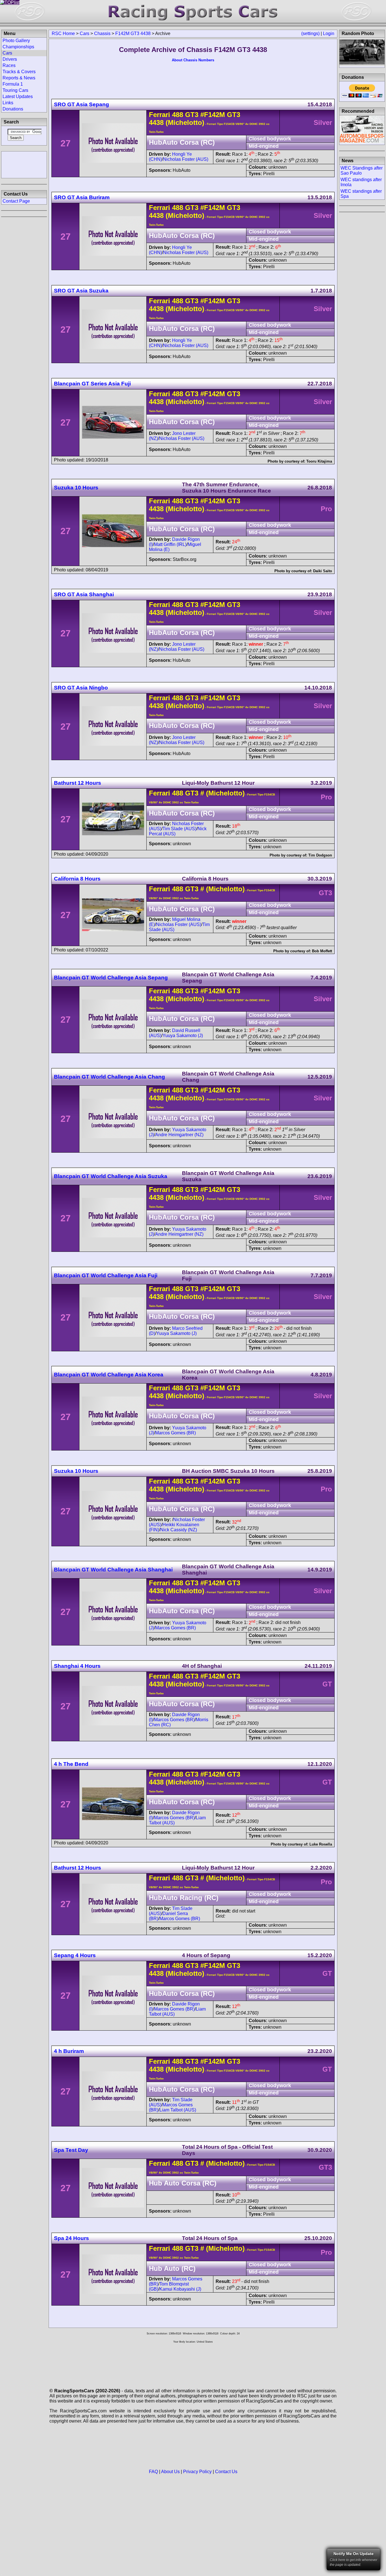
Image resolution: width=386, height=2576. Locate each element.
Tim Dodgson (320, 855)
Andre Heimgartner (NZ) (179, 1135)
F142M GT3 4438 (133, 33)
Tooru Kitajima (319, 461)
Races (9, 65)
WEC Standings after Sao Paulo (362, 171)
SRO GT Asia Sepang (82, 104)
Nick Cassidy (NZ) (179, 1530)
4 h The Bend (71, 1764)
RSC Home (63, 33)
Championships (18, 47)
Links (8, 103)
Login (329, 33)
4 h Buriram (69, 2051)
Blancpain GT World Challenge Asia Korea (109, 1375)
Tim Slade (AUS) (179, 829)
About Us (170, 2472)
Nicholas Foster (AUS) (186, 159)
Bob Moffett (322, 951)
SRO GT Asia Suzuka (81, 291)
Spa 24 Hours (71, 2238)
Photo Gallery (16, 41)
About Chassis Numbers (193, 60)
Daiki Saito (323, 571)
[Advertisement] (24, 164)
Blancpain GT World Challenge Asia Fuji (106, 1275)
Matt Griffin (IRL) (170, 544)
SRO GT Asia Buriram (82, 197)
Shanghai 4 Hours (77, 1666)
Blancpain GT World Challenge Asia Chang (109, 1077)
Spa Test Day (71, 2150)
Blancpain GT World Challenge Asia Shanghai (113, 1570)
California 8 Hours (77, 879)
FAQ (153, 2472)
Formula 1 (13, 84)
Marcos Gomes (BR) (175, 1433)
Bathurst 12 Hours (78, 783)
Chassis (102, 33)
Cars (84, 33)
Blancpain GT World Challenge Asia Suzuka (111, 1176)
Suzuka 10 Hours (76, 488)
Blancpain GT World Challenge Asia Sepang (111, 978)
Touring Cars (15, 90)
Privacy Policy (197, 2472)
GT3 (191, 115)
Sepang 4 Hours (75, 1955)
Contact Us (226, 2472)
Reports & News (19, 78)
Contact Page (16, 201)
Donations (13, 109)
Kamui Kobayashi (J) (180, 2289)
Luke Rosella (321, 1844)
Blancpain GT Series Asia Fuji (92, 384)
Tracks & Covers (19, 72)
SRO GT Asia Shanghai (84, 594)
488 (178, 115)
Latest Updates (18, 97)
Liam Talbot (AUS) (178, 2110)
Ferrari (160, 115)
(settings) (310, 33)
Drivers (10, 59)
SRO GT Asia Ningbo (81, 688)
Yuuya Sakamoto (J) (183, 1036)
